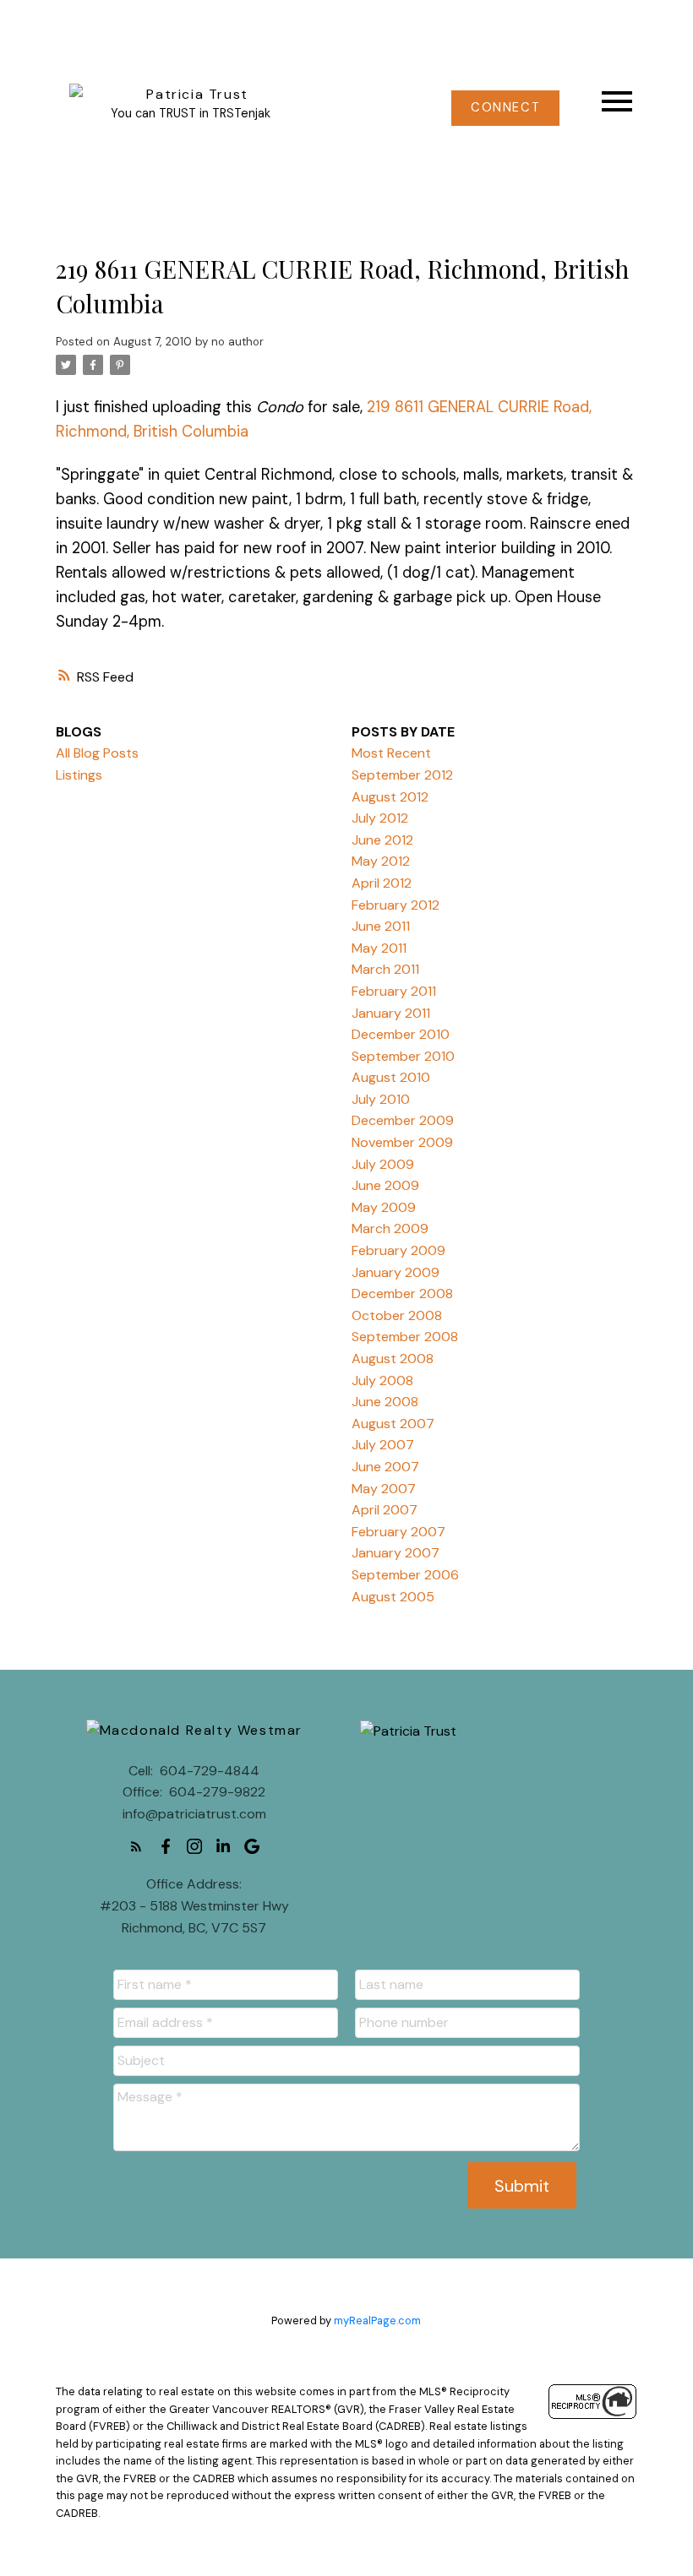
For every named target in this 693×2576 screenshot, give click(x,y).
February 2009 (398, 1250)
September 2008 (405, 1337)
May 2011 (379, 948)
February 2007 (398, 1532)
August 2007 (393, 1424)
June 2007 (385, 1467)
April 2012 (382, 883)
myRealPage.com (377, 2321)
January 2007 (396, 1553)
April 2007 (385, 1510)
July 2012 (380, 818)
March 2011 (385, 969)
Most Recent (391, 753)
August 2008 (393, 1359)
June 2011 (381, 926)
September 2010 (403, 1056)
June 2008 (385, 1402)
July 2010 (381, 1099)
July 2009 (383, 1164)
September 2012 (402, 775)
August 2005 (393, 1597)
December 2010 (401, 1034)
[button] (505, 108)
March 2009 (390, 1228)
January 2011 (391, 1013)
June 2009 (385, 1185)
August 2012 (390, 797)
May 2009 (384, 1207)
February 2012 (396, 905)
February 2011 (394, 991)
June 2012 (382, 840)
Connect (505, 108)
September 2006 (405, 1575)
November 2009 (402, 1142)
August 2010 (391, 1077)
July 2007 (383, 1445)
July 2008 (382, 1380)
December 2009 (403, 1120)
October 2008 (397, 1315)
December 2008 (402, 1293)
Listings (79, 775)
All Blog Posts (97, 753)
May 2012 (381, 861)
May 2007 (384, 1489)
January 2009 (396, 1272)
